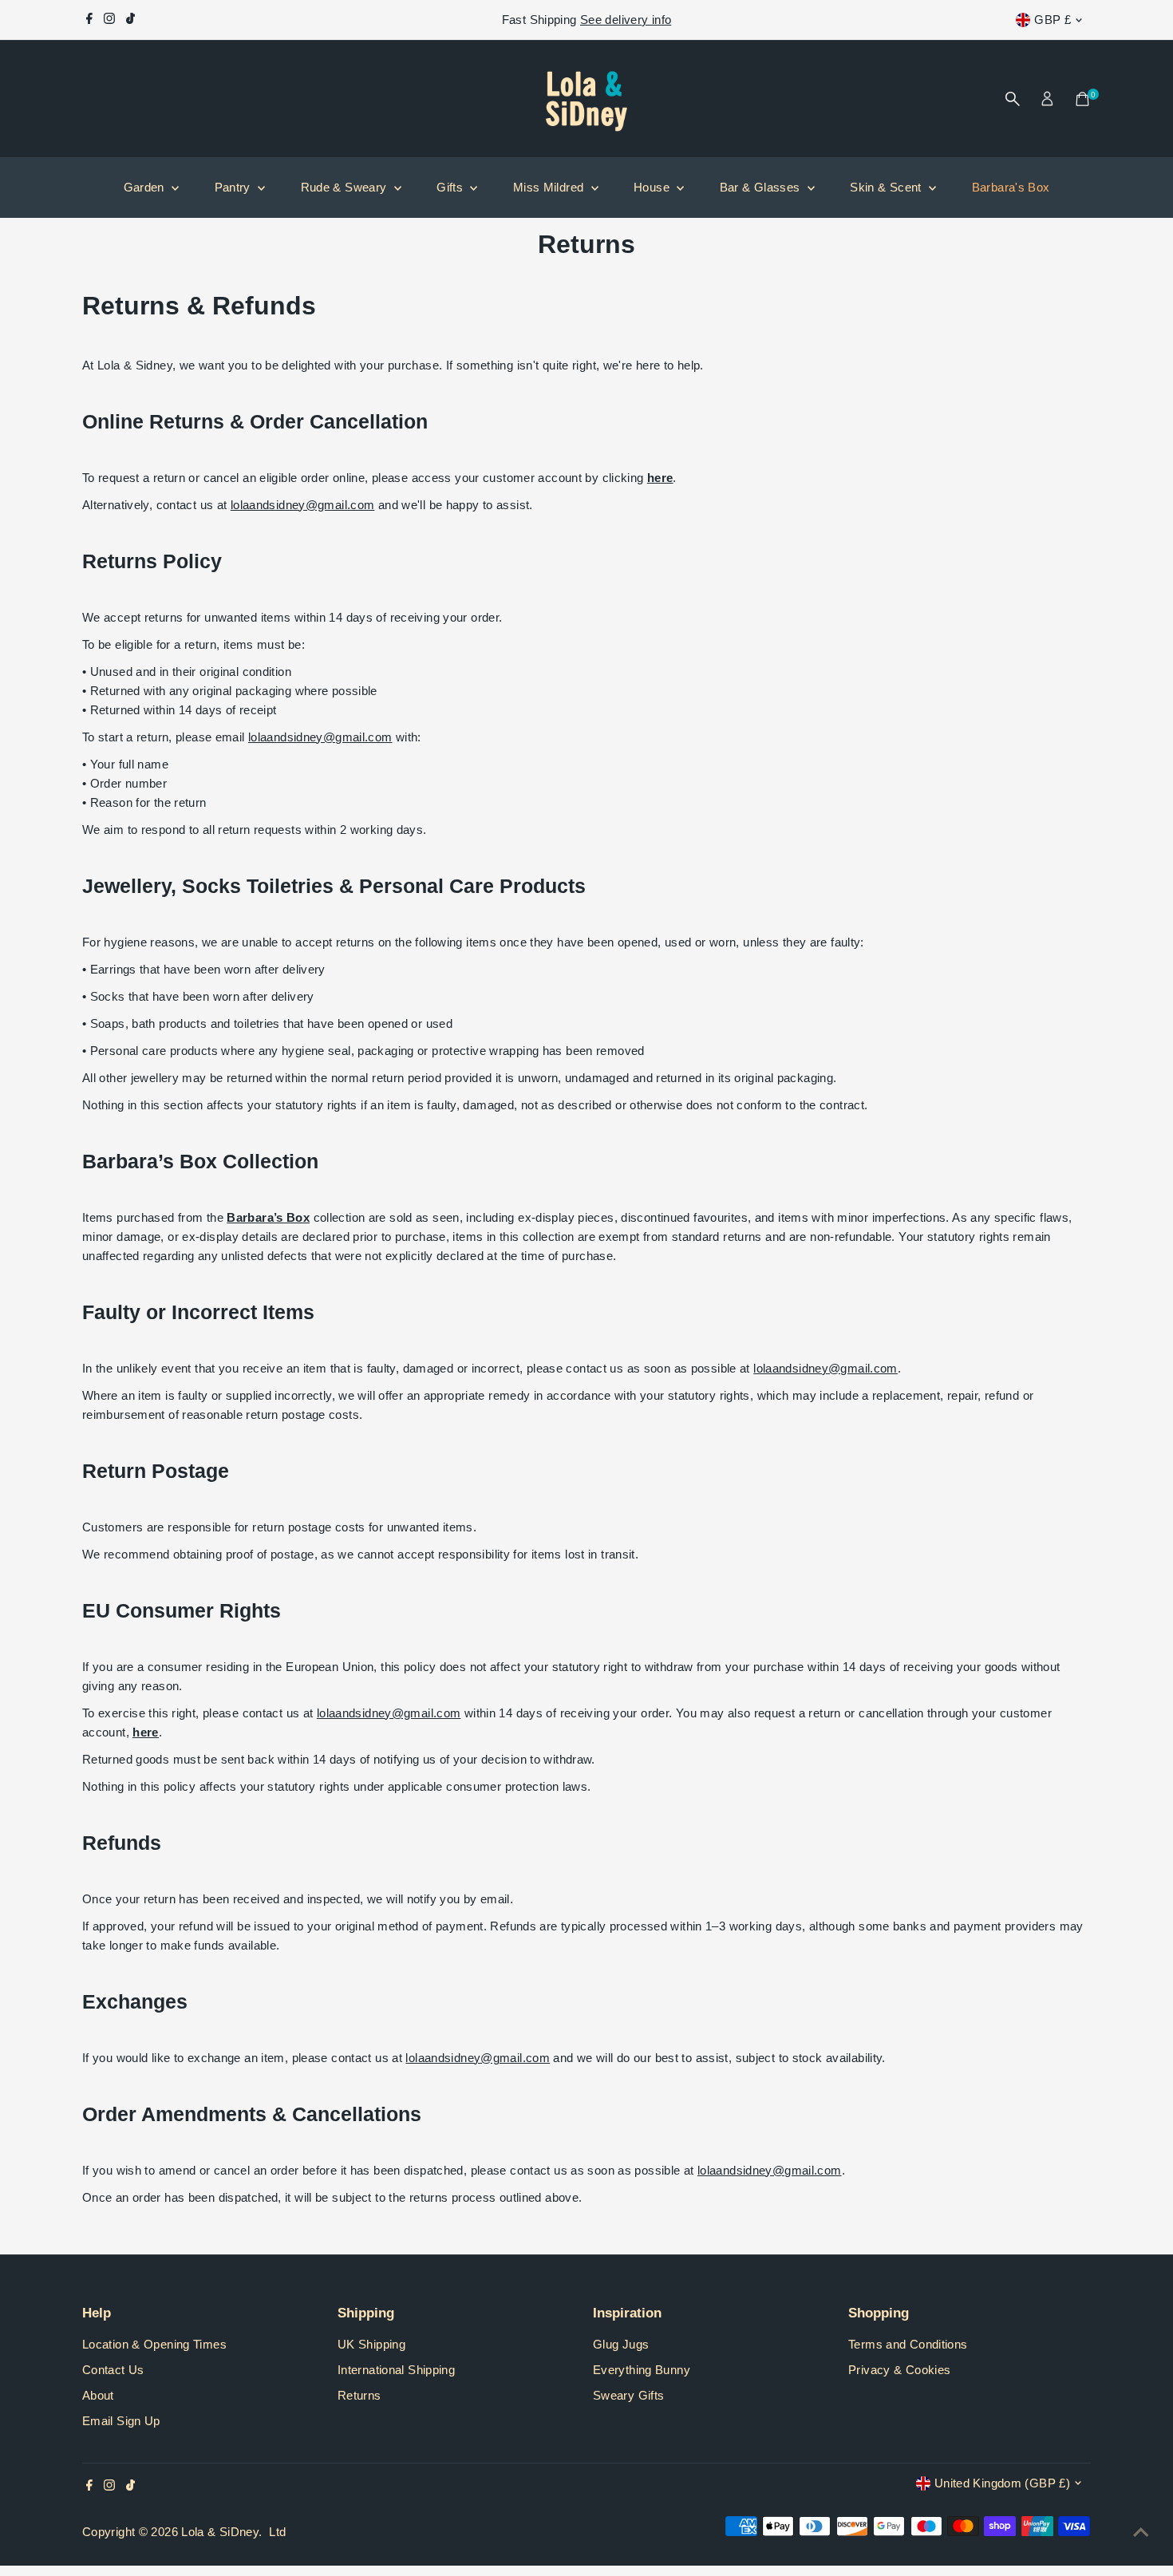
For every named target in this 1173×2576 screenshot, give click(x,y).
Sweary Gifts (629, 2395)
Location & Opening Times (154, 2344)
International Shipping (396, 2370)
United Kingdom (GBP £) (1002, 2483)
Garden (146, 187)
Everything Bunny (642, 2370)
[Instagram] (109, 20)
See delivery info (626, 20)
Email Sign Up (121, 2421)
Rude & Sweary (346, 187)
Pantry (235, 187)
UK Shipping (371, 2344)
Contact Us (113, 2370)
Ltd (277, 2532)
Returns (359, 2395)
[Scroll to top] (1141, 2532)
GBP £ (1053, 20)
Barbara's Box (1011, 187)
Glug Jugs (621, 2344)
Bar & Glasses (762, 187)
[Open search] (1013, 99)
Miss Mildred (550, 187)
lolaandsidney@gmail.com (303, 505)
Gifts (451, 187)
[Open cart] (1082, 99)
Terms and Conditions (908, 2344)
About (98, 2395)
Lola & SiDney (220, 2532)
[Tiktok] (130, 20)
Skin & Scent (887, 187)
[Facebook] (89, 20)
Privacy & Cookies (899, 2370)
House (653, 187)
